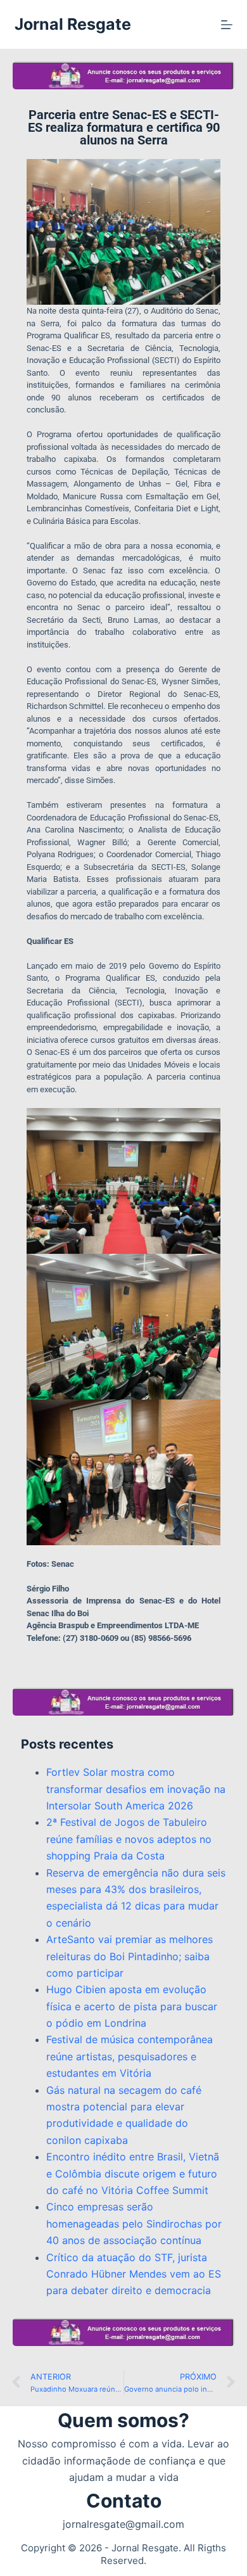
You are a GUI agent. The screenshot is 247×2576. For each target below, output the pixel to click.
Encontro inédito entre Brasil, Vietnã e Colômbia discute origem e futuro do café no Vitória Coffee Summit (133, 2173)
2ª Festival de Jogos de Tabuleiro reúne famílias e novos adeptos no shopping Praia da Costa (129, 1839)
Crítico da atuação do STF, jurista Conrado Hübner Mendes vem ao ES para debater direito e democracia (134, 2274)
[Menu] (227, 25)
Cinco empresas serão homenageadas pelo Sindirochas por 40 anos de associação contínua (134, 2223)
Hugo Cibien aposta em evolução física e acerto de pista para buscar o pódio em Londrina (132, 2006)
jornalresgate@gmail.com (123, 2524)
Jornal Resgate (73, 24)
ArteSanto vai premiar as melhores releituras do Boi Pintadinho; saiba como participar (130, 1956)
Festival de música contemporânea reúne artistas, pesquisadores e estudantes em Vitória (130, 2056)
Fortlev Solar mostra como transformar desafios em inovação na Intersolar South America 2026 (136, 1789)
